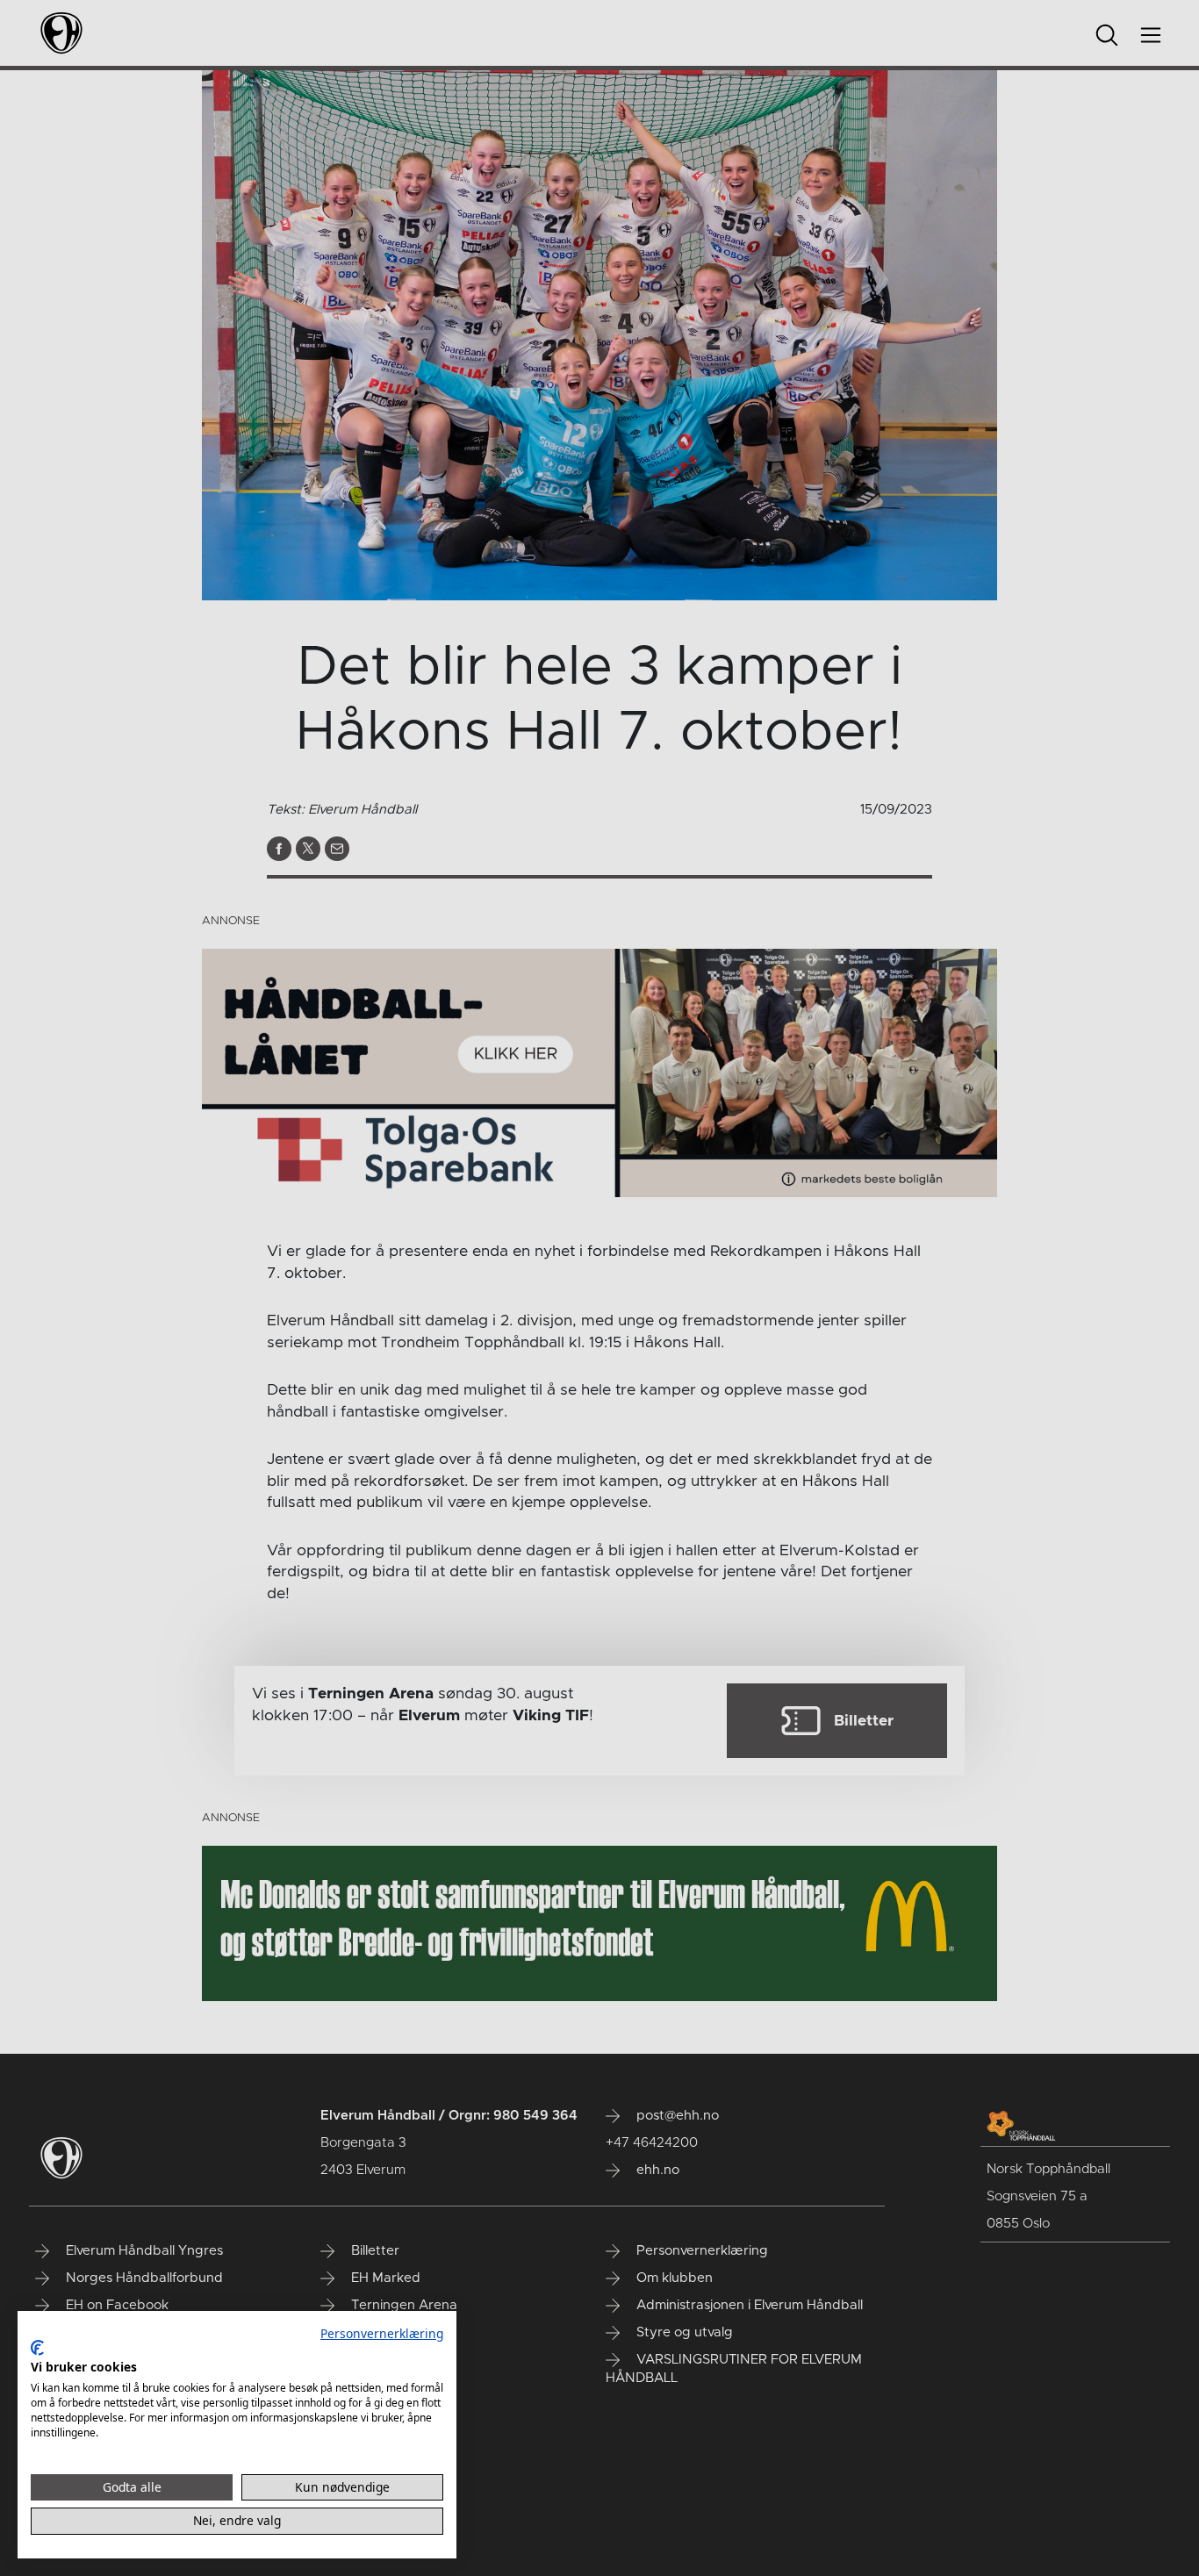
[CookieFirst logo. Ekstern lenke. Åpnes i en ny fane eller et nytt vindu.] (37, 2348)
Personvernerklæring (382, 2333)
